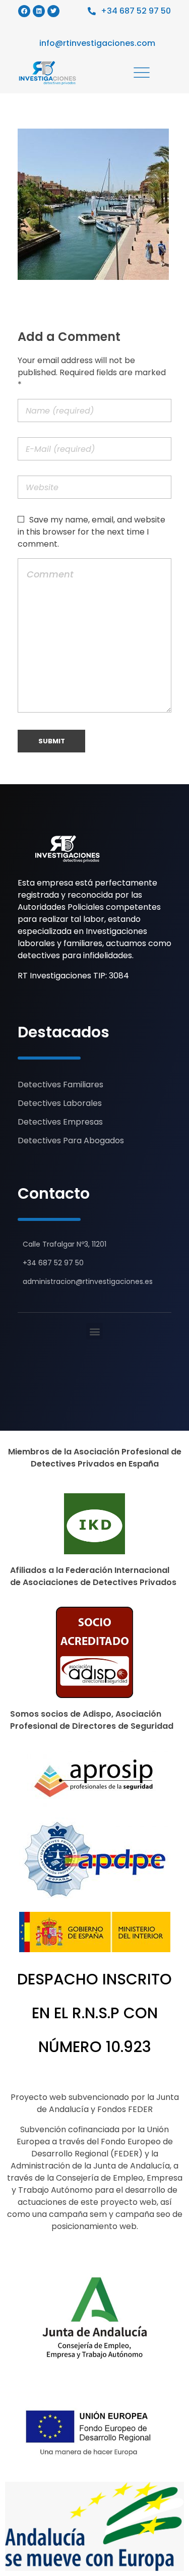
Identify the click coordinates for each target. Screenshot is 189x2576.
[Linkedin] (39, 11)
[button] (94, 1331)
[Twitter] (53, 11)
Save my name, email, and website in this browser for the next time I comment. (91, 532)
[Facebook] (24, 11)
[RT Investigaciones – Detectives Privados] (67, 849)
